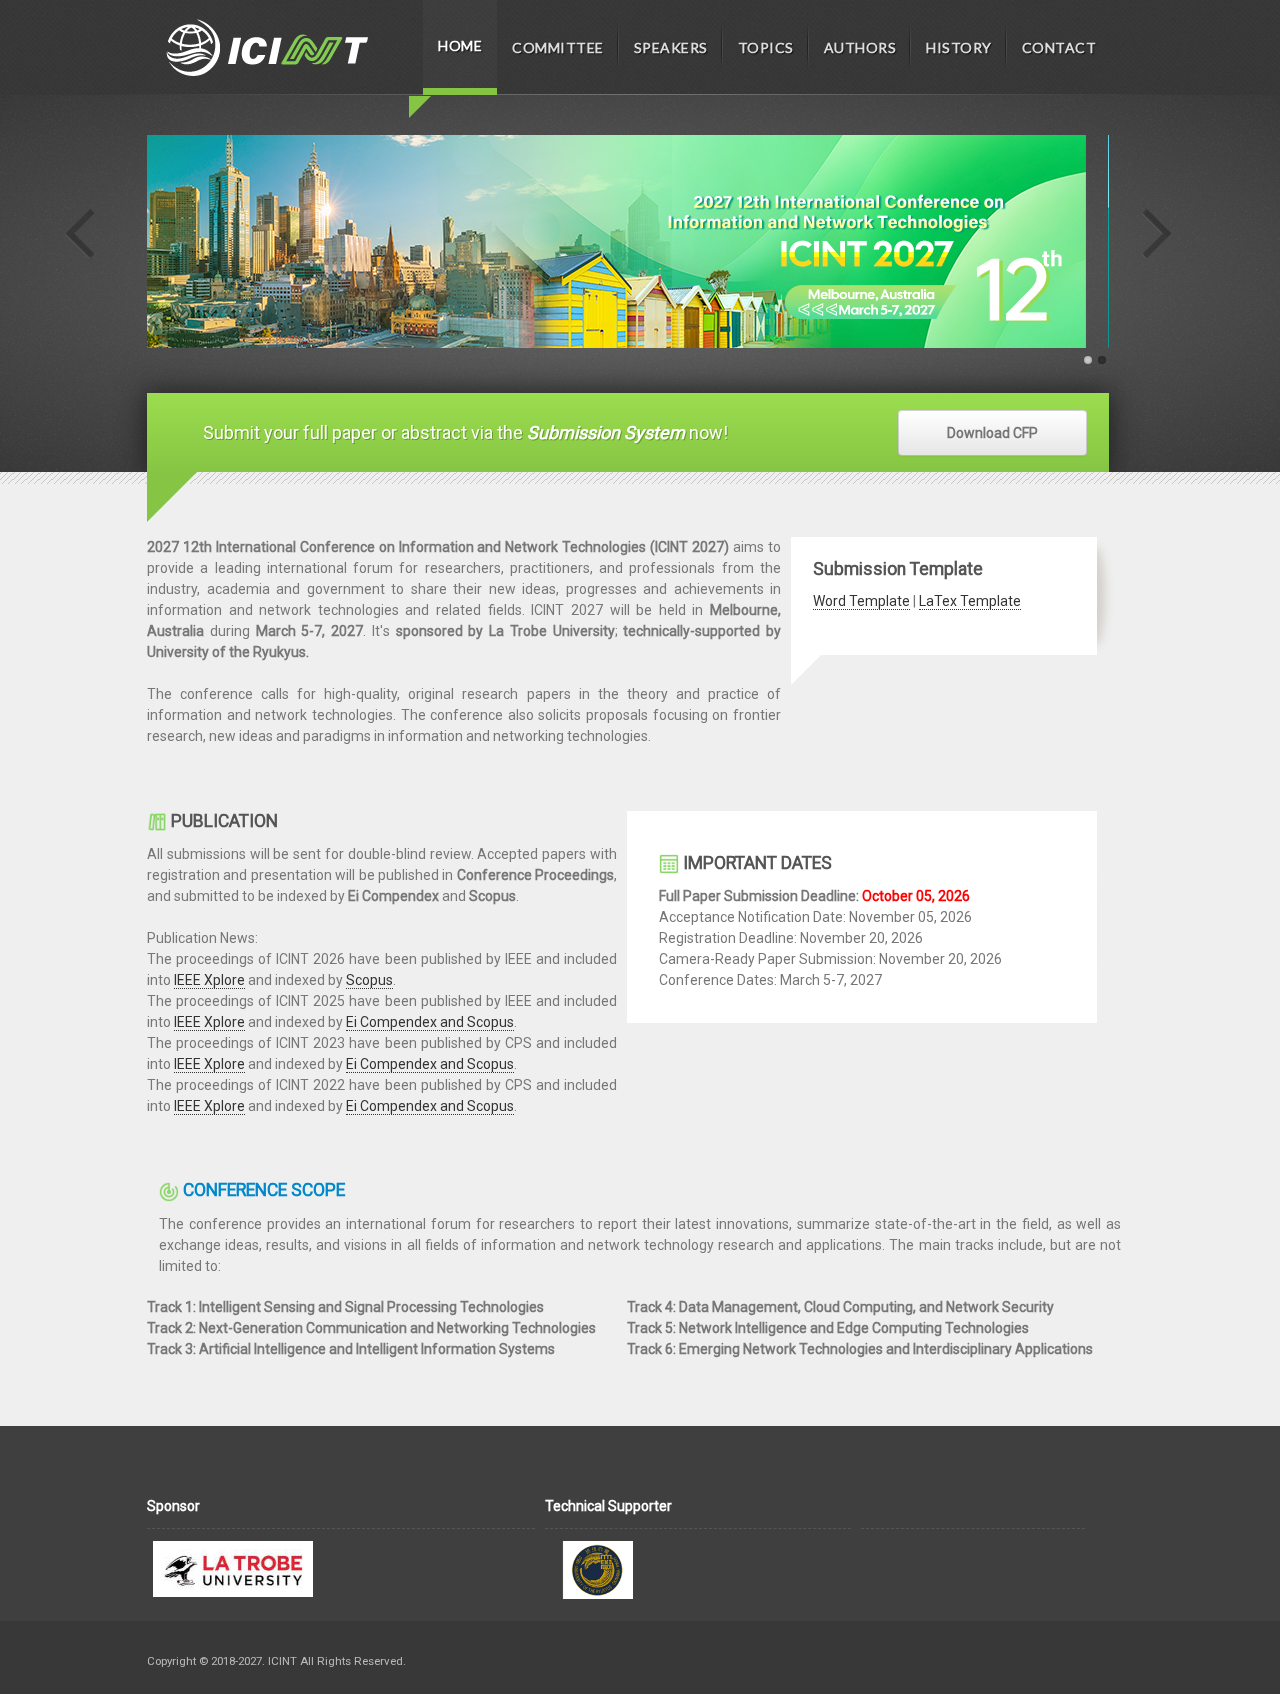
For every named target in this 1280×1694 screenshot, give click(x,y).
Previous (81, 234)
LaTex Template (970, 601)
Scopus (369, 980)
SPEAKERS (671, 47)
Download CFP (992, 433)
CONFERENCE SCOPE (264, 1190)
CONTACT (1059, 47)
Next (1155, 234)
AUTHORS (860, 47)
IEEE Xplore (209, 980)
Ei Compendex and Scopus (430, 1022)
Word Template (861, 601)
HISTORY (959, 47)
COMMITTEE (558, 47)
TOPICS (766, 47)
